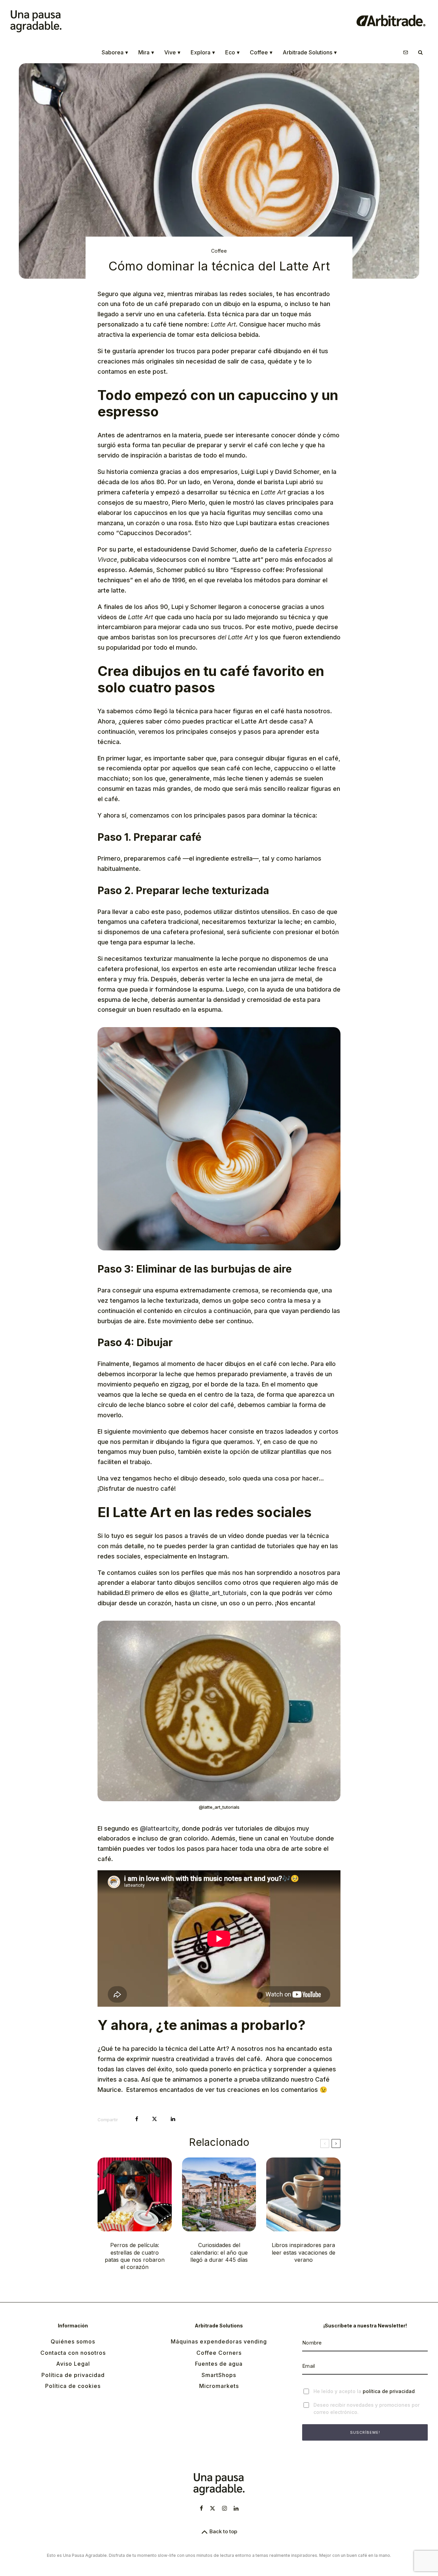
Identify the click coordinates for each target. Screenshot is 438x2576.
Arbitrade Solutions (310, 52)
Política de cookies (73, 2386)
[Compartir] (137, 2119)
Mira (146, 52)
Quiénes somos (73, 2341)
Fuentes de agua (219, 2364)
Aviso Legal (73, 2364)
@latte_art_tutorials (218, 1593)
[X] (212, 2508)
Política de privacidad (73, 2375)
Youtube (302, 1838)
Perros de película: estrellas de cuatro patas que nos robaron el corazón (135, 2256)
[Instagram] (224, 2508)
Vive (172, 52)
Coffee (261, 52)
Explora (203, 52)
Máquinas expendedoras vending (219, 2341)
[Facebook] (201, 2508)
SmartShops (219, 2375)
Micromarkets (219, 2386)
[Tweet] (154, 2119)
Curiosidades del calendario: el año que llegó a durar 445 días (219, 2252)
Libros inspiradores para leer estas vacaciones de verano (304, 2252)
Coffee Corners (219, 2353)
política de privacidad (389, 2391)
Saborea (115, 52)
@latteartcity (159, 1828)
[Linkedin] (236, 2508)
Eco (232, 52)
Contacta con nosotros (73, 2353)
